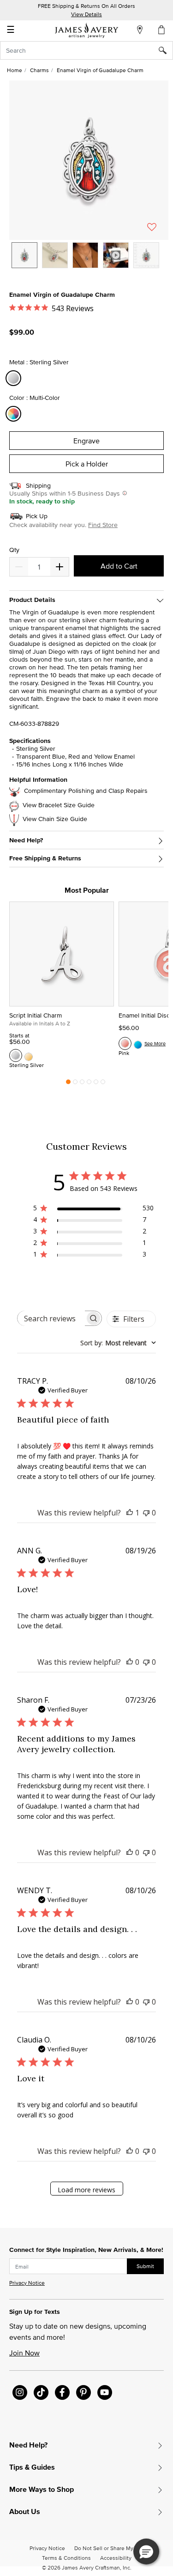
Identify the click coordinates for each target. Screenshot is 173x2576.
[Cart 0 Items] (162, 30)
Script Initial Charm (36, 1015)
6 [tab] (103, 1084)
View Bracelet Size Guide (59, 805)
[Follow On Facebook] (62, 2392)
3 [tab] (82, 1084)
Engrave (86, 441)
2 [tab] (75, 1084)
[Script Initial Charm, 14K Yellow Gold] (29, 1055)
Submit (145, 2266)
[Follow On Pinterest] (84, 2392)
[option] (24, 255)
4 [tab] (89, 1084)
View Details (86, 14)
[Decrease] (60, 567)
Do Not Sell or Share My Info (109, 2548)
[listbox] (89, 262)
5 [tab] (96, 1084)
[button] (89, 160)
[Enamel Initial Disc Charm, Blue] (138, 1043)
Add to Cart (119, 566)
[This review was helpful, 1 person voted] (130, 1513)
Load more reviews (86, 2190)
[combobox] (86, 50)
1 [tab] (68, 1084)
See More (155, 1043)
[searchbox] (51, 1318)
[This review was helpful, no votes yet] (130, 1662)
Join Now (24, 2353)
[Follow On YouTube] (105, 2392)
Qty (14, 550)
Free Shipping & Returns (45, 858)
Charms (39, 70)
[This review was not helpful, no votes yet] (146, 1513)
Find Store (103, 525)
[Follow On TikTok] (41, 2392)
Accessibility (116, 2558)
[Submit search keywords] (166, 50)
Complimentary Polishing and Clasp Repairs (86, 791)
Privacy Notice (27, 2283)
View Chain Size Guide (55, 819)
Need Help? (26, 840)
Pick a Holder (87, 464)
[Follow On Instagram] (20, 2392)
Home (15, 70)
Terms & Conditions (66, 2558)
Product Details (32, 600)
